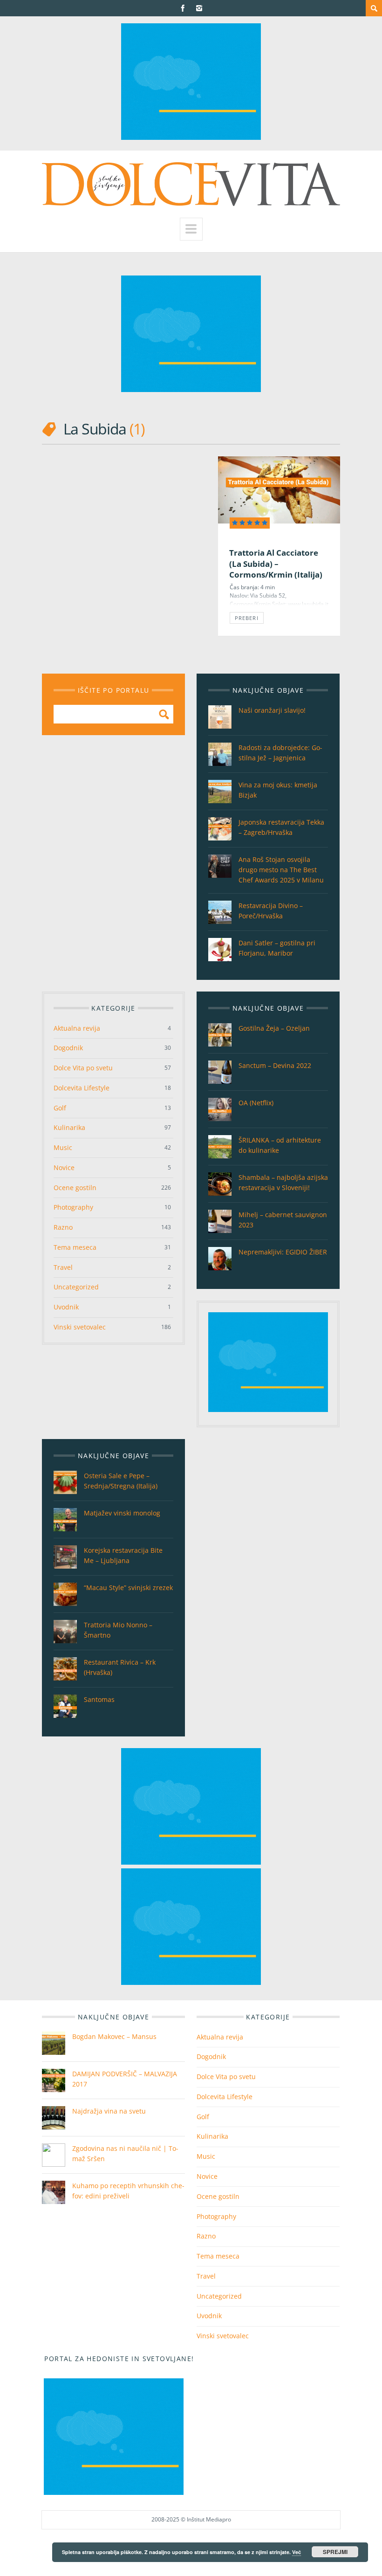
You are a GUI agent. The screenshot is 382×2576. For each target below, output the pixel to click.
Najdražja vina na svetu (109, 2111)
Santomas (99, 1699)
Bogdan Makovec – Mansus (114, 2036)
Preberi (247, 618)
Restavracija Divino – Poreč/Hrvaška (271, 911)
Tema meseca (75, 1247)
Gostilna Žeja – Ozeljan (274, 1028)
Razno (63, 1227)
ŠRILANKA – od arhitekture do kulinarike (280, 1145)
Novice (64, 1167)
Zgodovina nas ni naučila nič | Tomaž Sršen (125, 2153)
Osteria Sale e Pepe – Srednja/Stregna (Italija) (121, 1481)
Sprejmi (335, 2552)
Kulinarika (69, 1127)
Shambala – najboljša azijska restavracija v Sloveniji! (283, 1182)
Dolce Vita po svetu (83, 1068)
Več (297, 2552)
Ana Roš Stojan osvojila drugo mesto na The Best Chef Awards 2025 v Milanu (281, 870)
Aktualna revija (77, 1028)
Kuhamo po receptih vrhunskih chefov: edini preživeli (128, 2191)
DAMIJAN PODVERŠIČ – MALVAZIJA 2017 (125, 2079)
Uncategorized (76, 1287)
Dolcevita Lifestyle (82, 1088)
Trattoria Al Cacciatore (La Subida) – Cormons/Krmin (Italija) (276, 564)
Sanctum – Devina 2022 (275, 1065)
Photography (73, 1207)
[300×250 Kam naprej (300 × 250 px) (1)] (191, 137)
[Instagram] (199, 8)
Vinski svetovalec (80, 1327)
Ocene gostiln (75, 1188)
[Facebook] (183, 8)
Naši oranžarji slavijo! (272, 710)
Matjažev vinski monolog (122, 1513)
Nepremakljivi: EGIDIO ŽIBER (283, 1252)
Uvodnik (66, 1307)
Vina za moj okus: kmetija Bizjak (278, 790)
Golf (60, 1108)
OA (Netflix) (256, 1103)
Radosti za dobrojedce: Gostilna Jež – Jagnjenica (280, 753)
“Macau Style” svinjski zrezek (128, 1588)
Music (63, 1147)
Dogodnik (68, 1048)
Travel (63, 1267)
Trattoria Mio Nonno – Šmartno (118, 1630)
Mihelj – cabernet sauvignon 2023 (283, 1220)
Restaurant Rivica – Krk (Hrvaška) (120, 1667)
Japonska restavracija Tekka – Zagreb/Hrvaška (281, 827)
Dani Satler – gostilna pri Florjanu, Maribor (277, 948)
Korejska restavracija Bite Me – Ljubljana (123, 1555)
